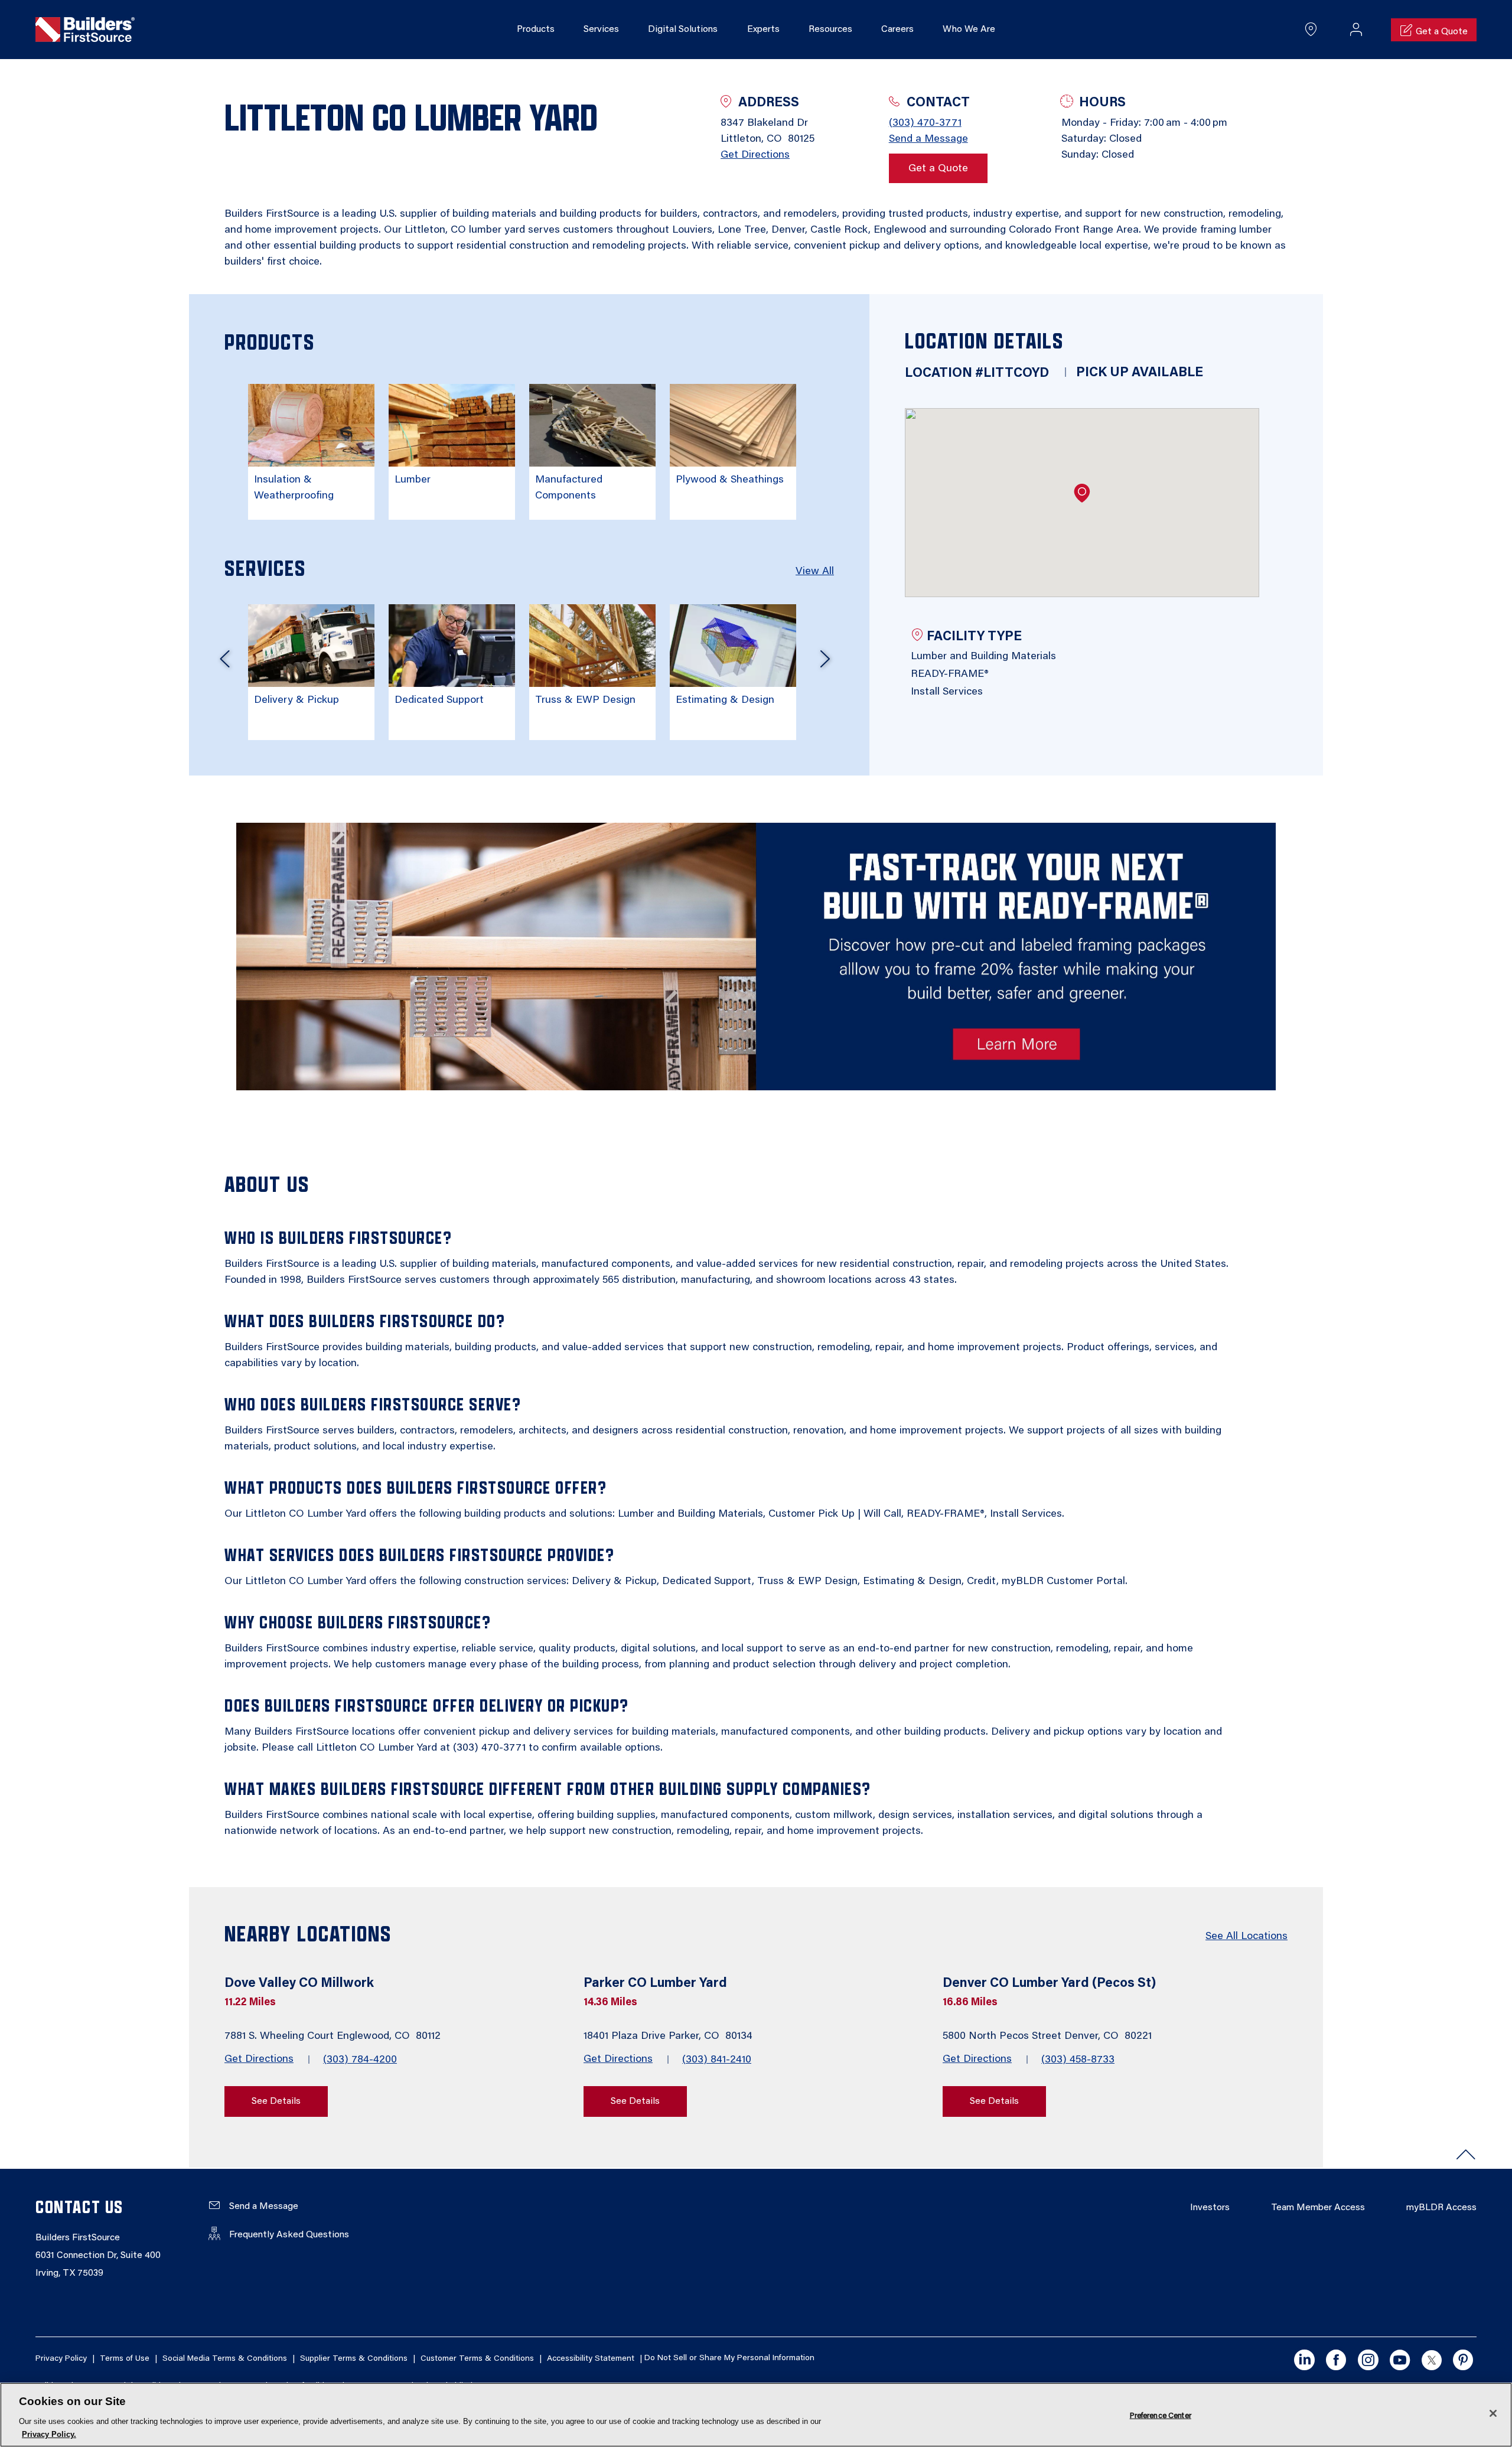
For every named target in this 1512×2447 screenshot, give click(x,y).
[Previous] (224, 663)
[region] (756, 2415)
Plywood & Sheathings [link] (730, 480)
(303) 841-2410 (717, 2060)
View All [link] (815, 572)
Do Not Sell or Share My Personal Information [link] (729, 2359)
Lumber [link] (413, 480)
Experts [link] (763, 30)
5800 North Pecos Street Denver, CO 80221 (1049, 2037)
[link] (85, 30)
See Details (276, 2101)
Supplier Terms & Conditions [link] (354, 2359)
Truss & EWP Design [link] (585, 700)
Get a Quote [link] (938, 169)
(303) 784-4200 (360, 2060)
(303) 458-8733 (1078, 2060)
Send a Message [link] (928, 139)
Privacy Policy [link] (61, 2359)
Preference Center (1161, 2415)
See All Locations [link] (1247, 1937)
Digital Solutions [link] (683, 30)
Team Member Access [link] (1318, 2208)
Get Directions (259, 2060)
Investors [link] (1210, 2208)
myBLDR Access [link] (1441, 2208)
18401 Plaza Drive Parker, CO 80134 (669, 2037)
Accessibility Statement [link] (591, 2359)
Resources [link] (830, 30)
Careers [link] (897, 30)
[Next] (825, 663)
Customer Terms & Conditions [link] (477, 2359)
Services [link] (601, 30)
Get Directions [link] (755, 155)
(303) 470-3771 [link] (925, 123)
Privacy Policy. (49, 2434)
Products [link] (536, 30)
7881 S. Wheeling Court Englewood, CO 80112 (334, 2037)
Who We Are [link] (969, 30)
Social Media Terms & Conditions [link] (225, 2359)
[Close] (1493, 2413)
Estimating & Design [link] (725, 700)
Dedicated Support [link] (439, 700)
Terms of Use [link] (125, 2359)
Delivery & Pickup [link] (296, 700)
